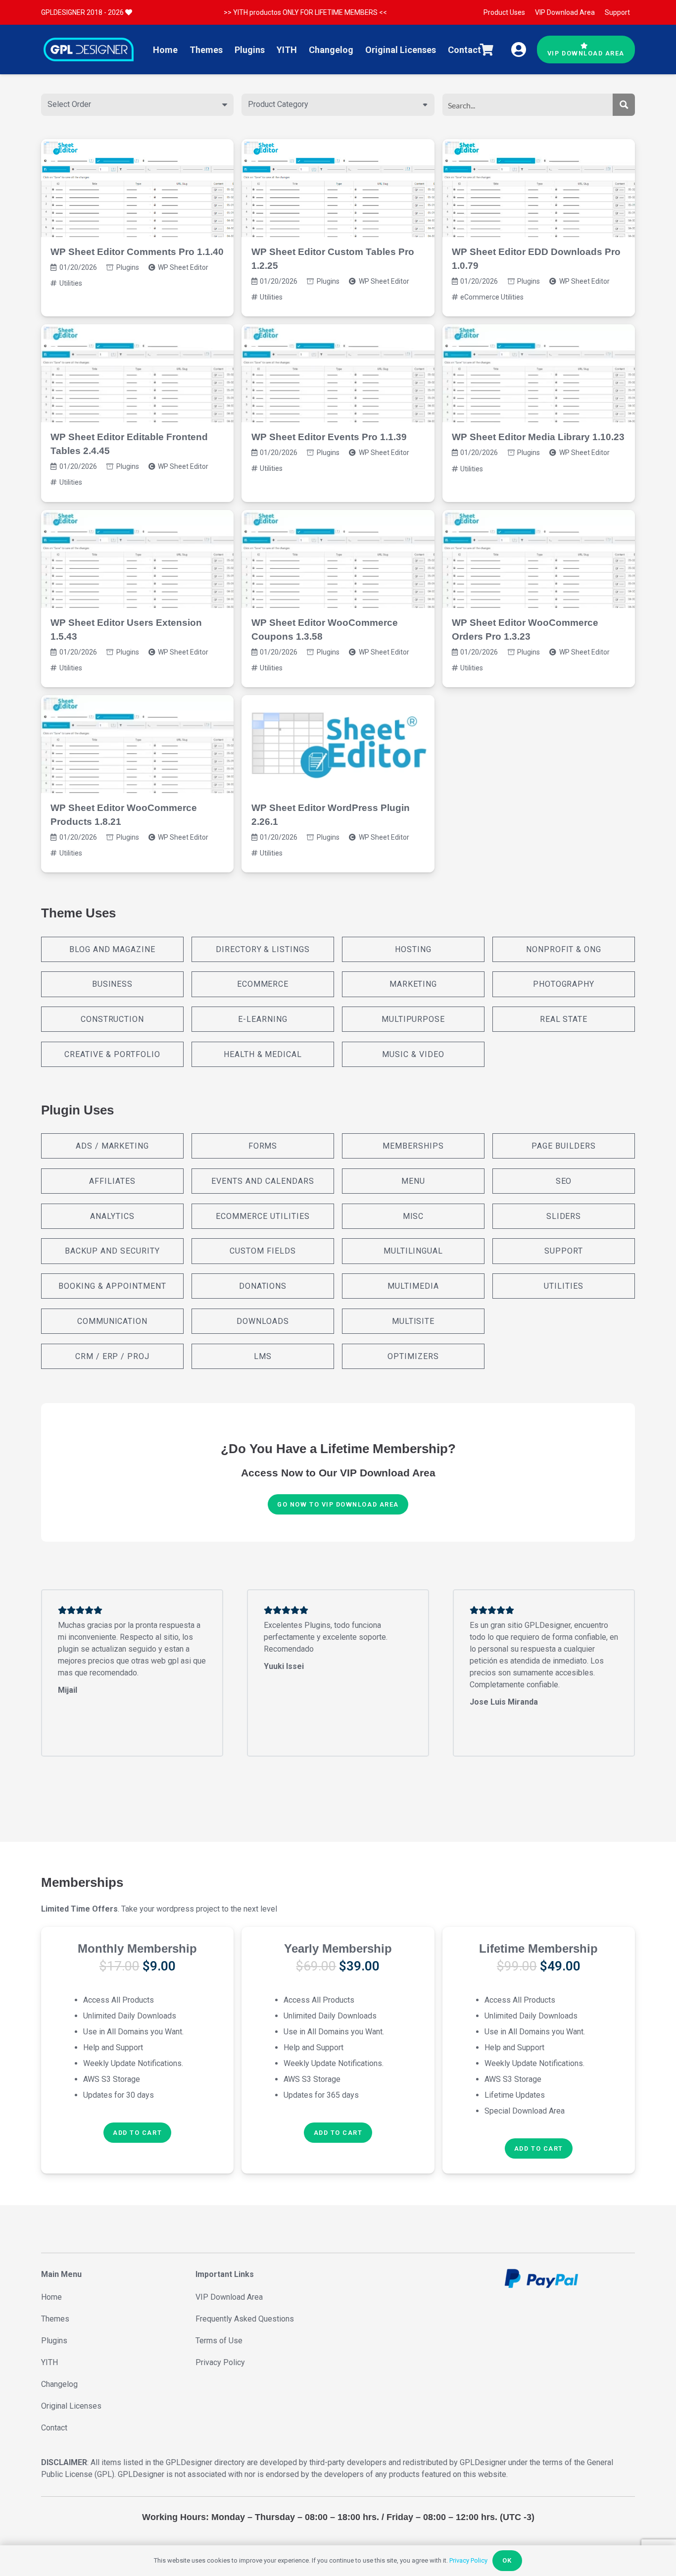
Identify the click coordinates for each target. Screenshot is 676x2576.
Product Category (278, 104)
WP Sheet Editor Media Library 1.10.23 (538, 437)
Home (51, 2297)
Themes (55, 2319)
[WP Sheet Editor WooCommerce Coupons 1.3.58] (338, 559)
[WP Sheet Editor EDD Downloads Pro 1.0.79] (539, 188)
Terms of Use (219, 2341)
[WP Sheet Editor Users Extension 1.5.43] (137, 559)
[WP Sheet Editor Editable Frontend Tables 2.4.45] (137, 373)
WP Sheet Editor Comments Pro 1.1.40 (137, 252)
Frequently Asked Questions (245, 2319)
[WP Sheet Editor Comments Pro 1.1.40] (137, 188)
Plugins (128, 267)
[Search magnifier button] (624, 105)
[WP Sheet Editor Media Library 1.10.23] (539, 373)
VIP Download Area (229, 2297)
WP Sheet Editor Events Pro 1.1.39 (329, 437)
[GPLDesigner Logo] (89, 50)
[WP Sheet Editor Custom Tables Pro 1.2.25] (338, 188)
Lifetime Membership (538, 1948)
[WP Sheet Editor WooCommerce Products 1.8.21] (137, 744)
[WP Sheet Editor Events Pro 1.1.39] (338, 373)
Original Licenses (71, 2406)
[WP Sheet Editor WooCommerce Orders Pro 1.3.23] (539, 559)
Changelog (59, 2384)
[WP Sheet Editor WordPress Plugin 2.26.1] (338, 744)
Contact (54, 2428)
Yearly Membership (338, 1948)
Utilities (71, 283)
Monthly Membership (137, 1948)
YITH (49, 2362)
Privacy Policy (220, 2362)
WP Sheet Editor (183, 267)
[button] (137, 2133)
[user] (519, 50)
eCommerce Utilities (492, 297)
